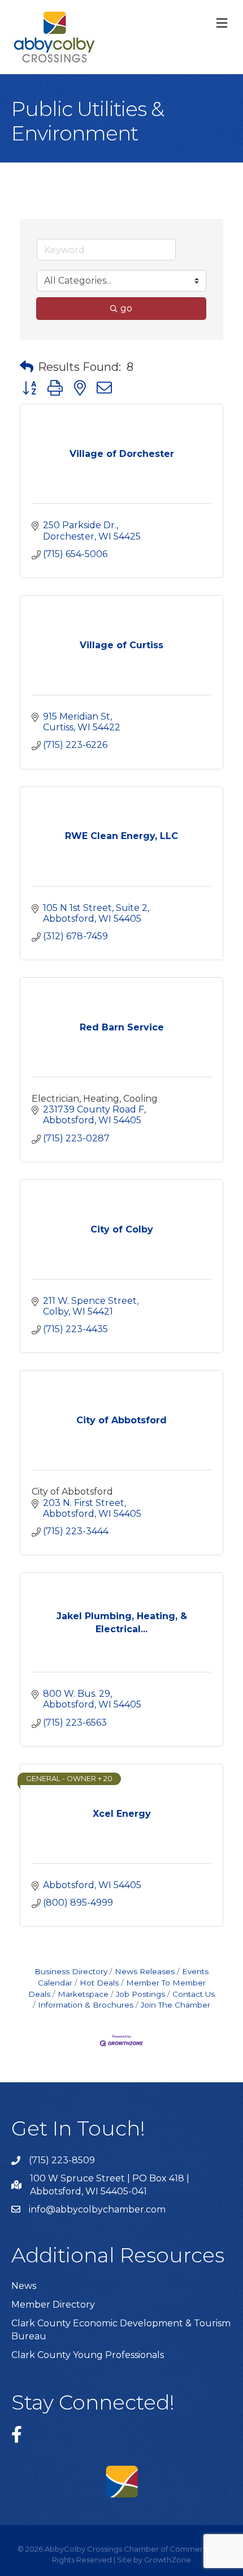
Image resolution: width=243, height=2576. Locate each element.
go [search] (126, 308)
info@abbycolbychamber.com (97, 2209)
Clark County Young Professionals (88, 2355)
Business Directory (71, 1971)
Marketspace (83, 1994)
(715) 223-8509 (62, 2160)
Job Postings (140, 1994)
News (24, 2286)
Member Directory (53, 2305)
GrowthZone (168, 2560)
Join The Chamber (175, 2005)
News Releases (145, 1971)
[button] (27, 367)
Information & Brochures (86, 2005)
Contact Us (194, 1994)
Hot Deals (99, 1983)
